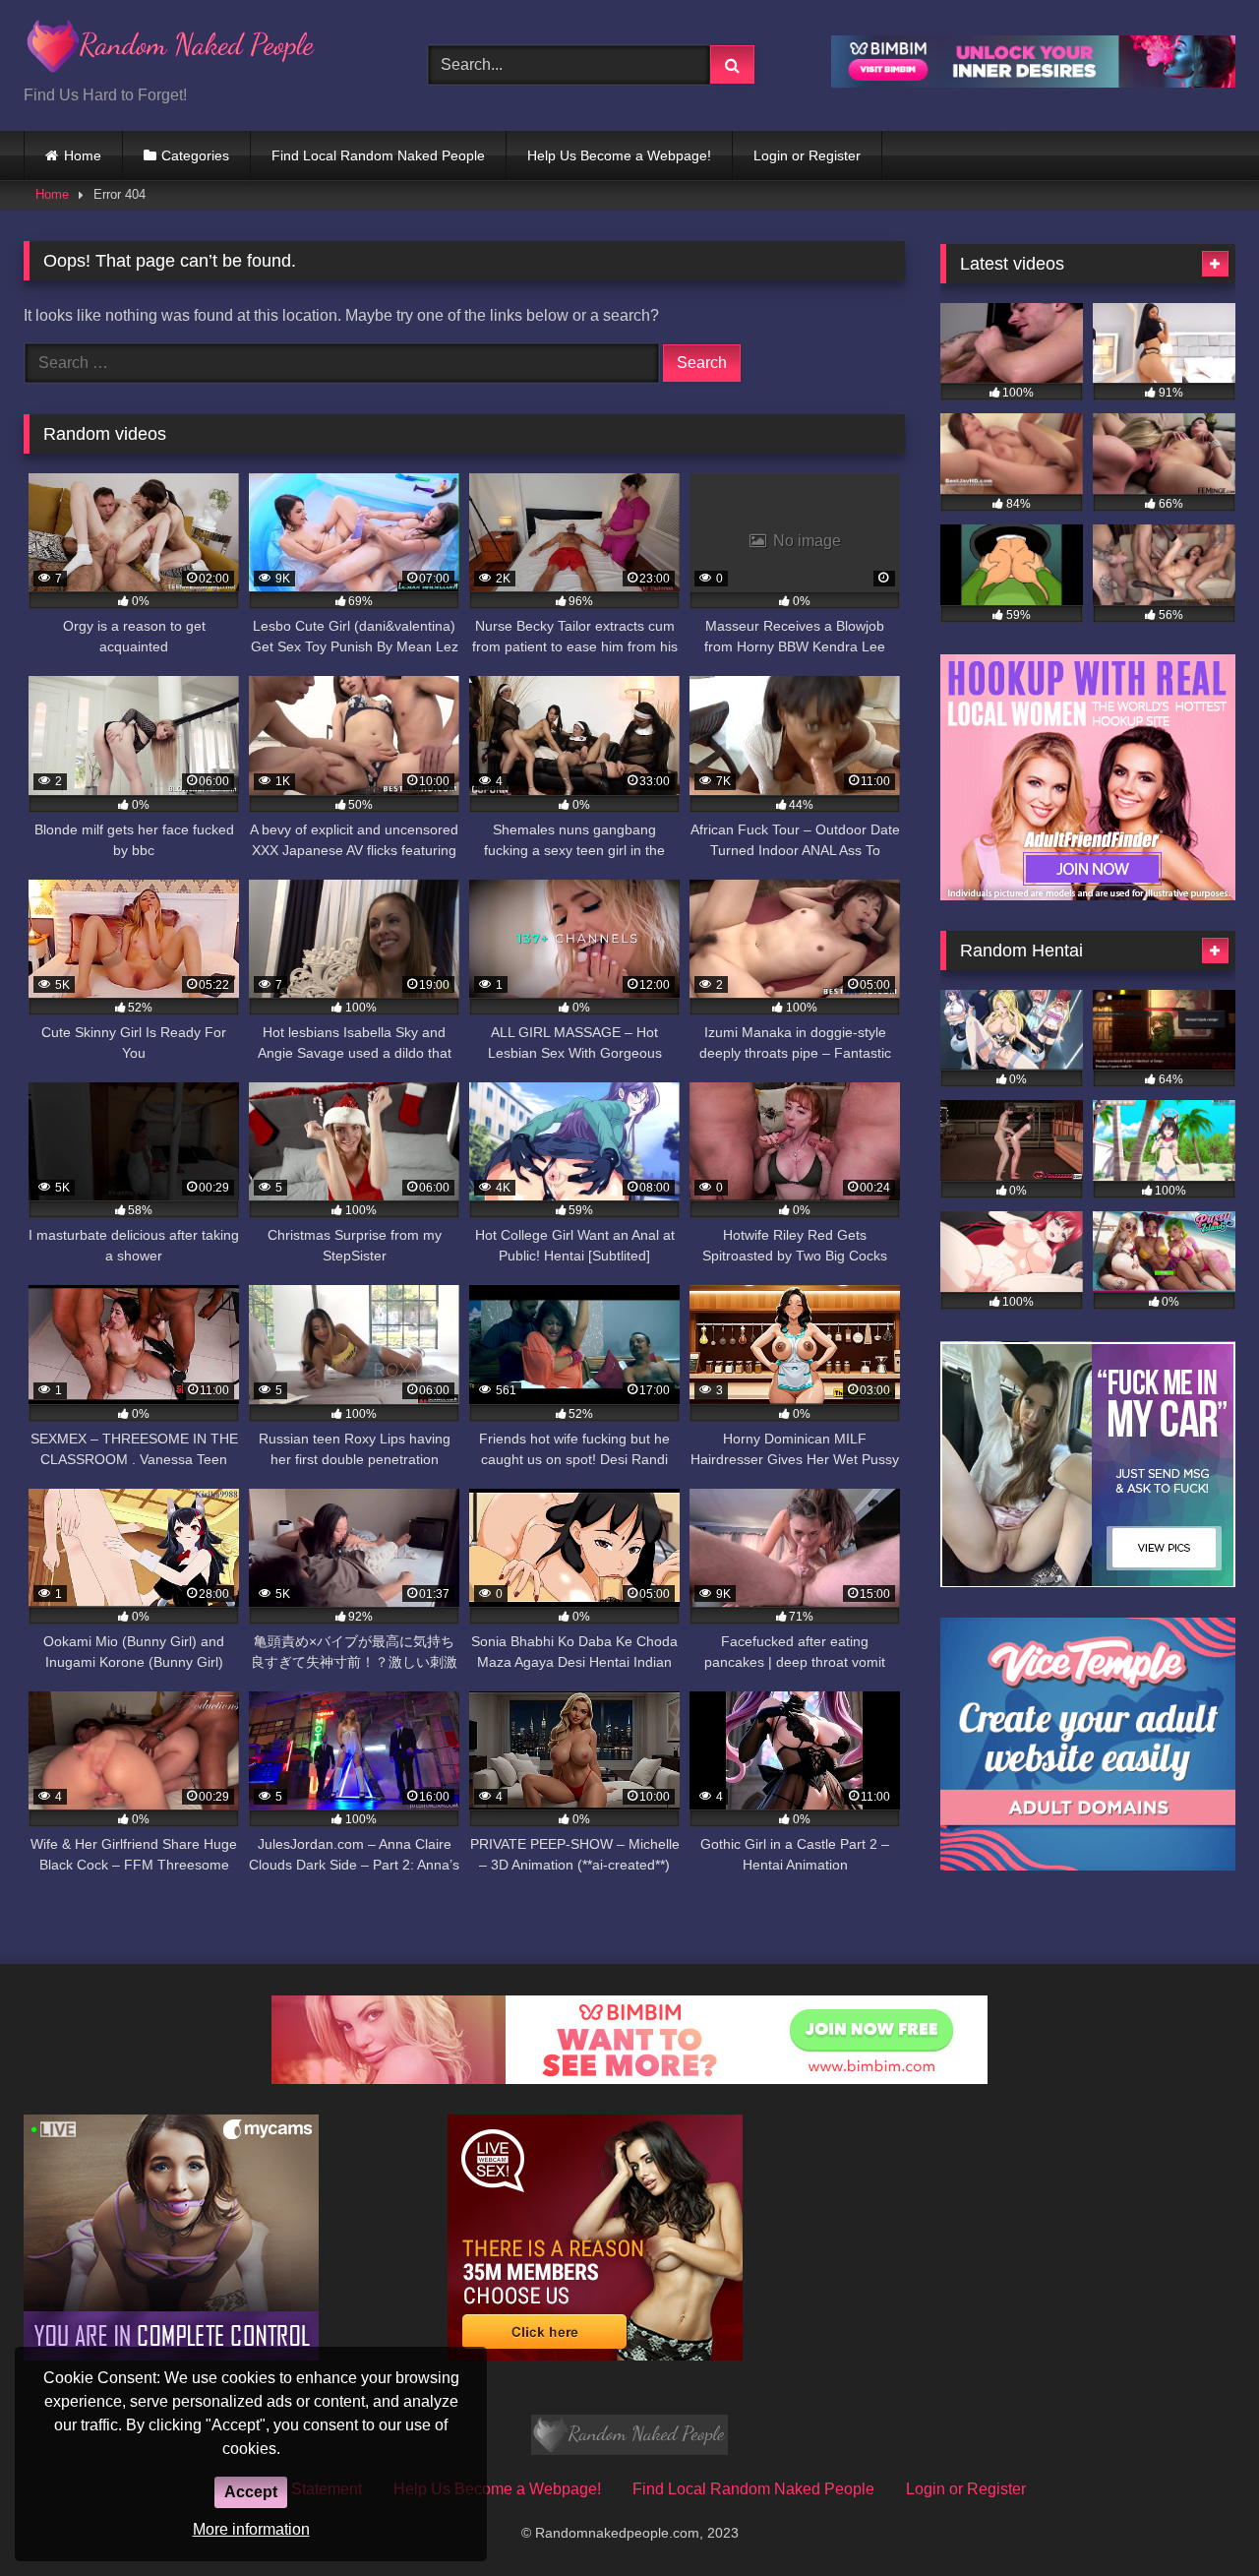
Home (83, 155)
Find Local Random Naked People (378, 155)
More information (251, 2529)
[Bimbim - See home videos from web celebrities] (629, 2079)
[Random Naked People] (171, 50)
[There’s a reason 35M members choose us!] (595, 2355)
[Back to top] (1198, 2517)
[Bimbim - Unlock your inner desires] (1033, 82)
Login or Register (807, 155)
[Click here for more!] (1088, 895)
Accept (251, 2492)
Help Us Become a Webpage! (619, 155)
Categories (195, 155)
